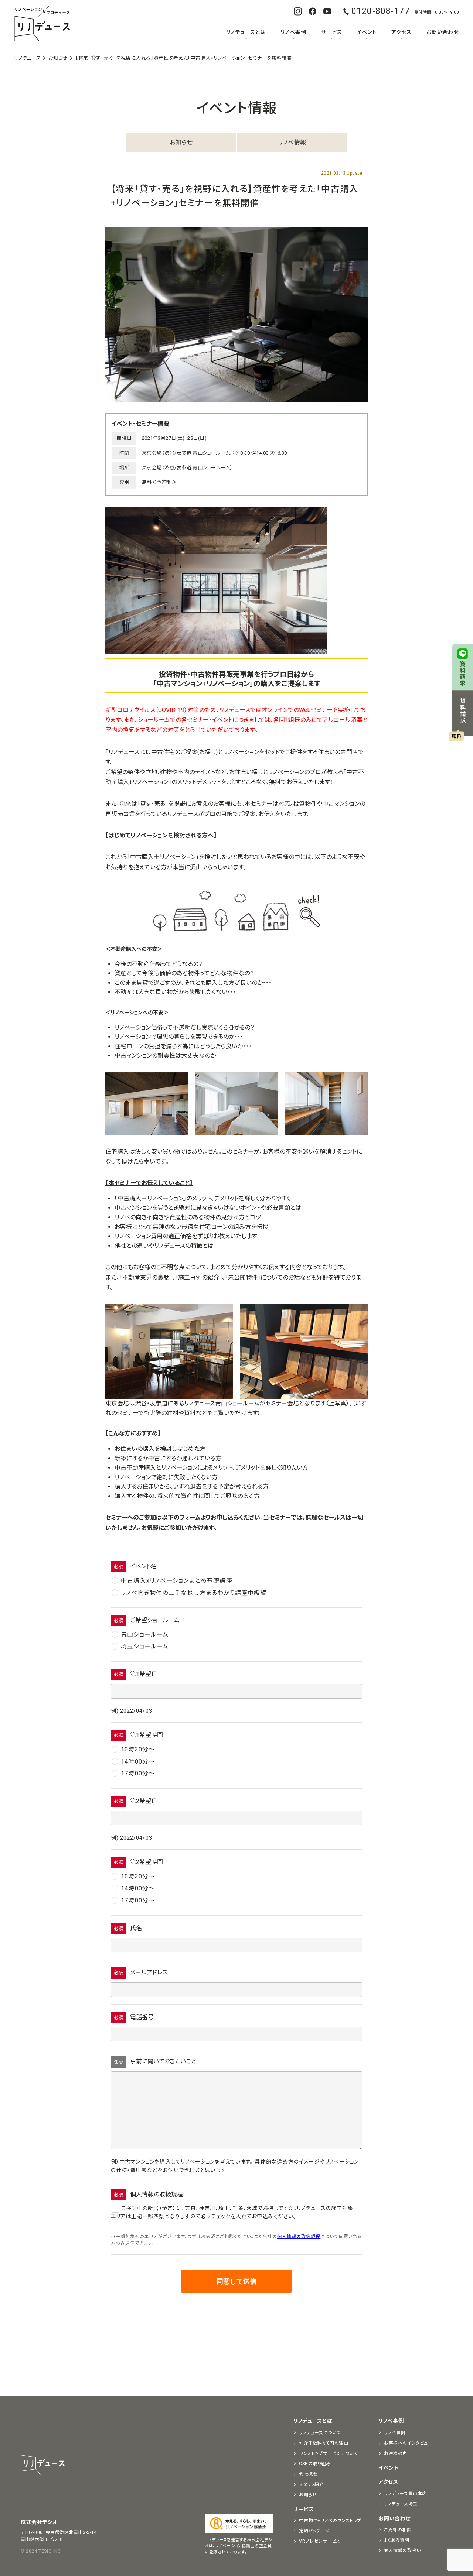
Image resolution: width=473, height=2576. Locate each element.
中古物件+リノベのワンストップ (330, 2521)
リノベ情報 (292, 142)
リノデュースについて (320, 2433)
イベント (367, 32)
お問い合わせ (443, 32)
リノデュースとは (246, 32)
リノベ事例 (293, 32)
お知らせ (181, 142)
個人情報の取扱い (402, 2551)
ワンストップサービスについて (328, 2453)
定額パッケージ (314, 2531)
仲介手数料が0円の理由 (324, 2443)
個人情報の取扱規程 (299, 2237)
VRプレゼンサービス (320, 2541)
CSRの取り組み (315, 2464)
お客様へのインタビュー (408, 2443)
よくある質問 (397, 2540)
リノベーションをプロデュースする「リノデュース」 (42, 24)
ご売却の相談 (398, 2530)
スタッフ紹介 (312, 2484)
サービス (332, 32)
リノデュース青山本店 (405, 2494)
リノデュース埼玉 (401, 2504)
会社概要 (308, 2474)
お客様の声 (396, 2453)
